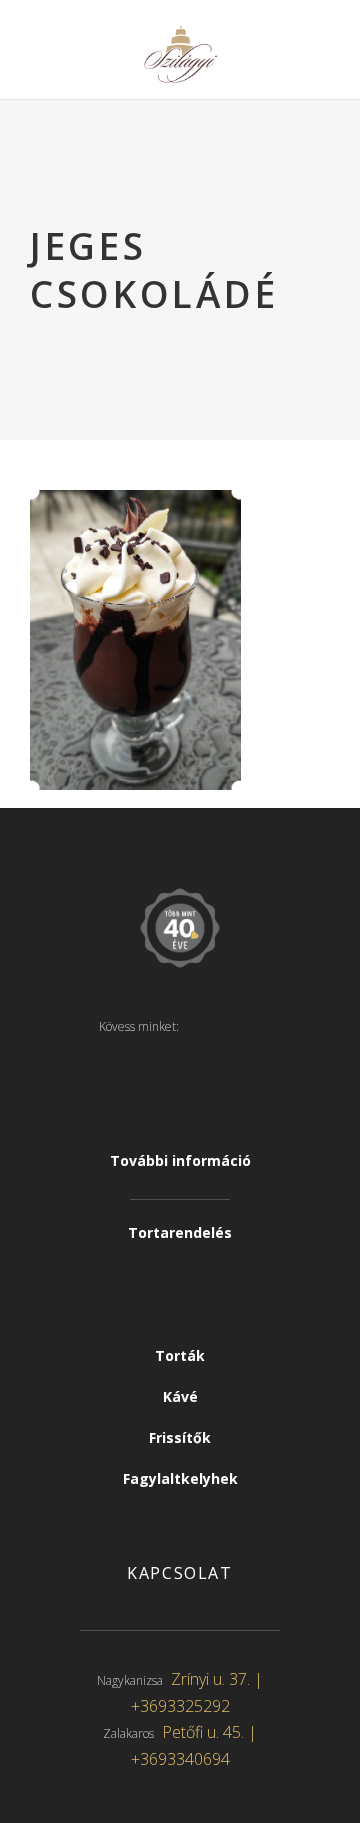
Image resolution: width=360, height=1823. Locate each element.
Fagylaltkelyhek (180, 1478)
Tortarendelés (180, 1232)
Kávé (180, 1396)
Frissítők (180, 1437)
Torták (180, 1355)
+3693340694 (180, 1759)
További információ (180, 1160)
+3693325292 (180, 1706)
